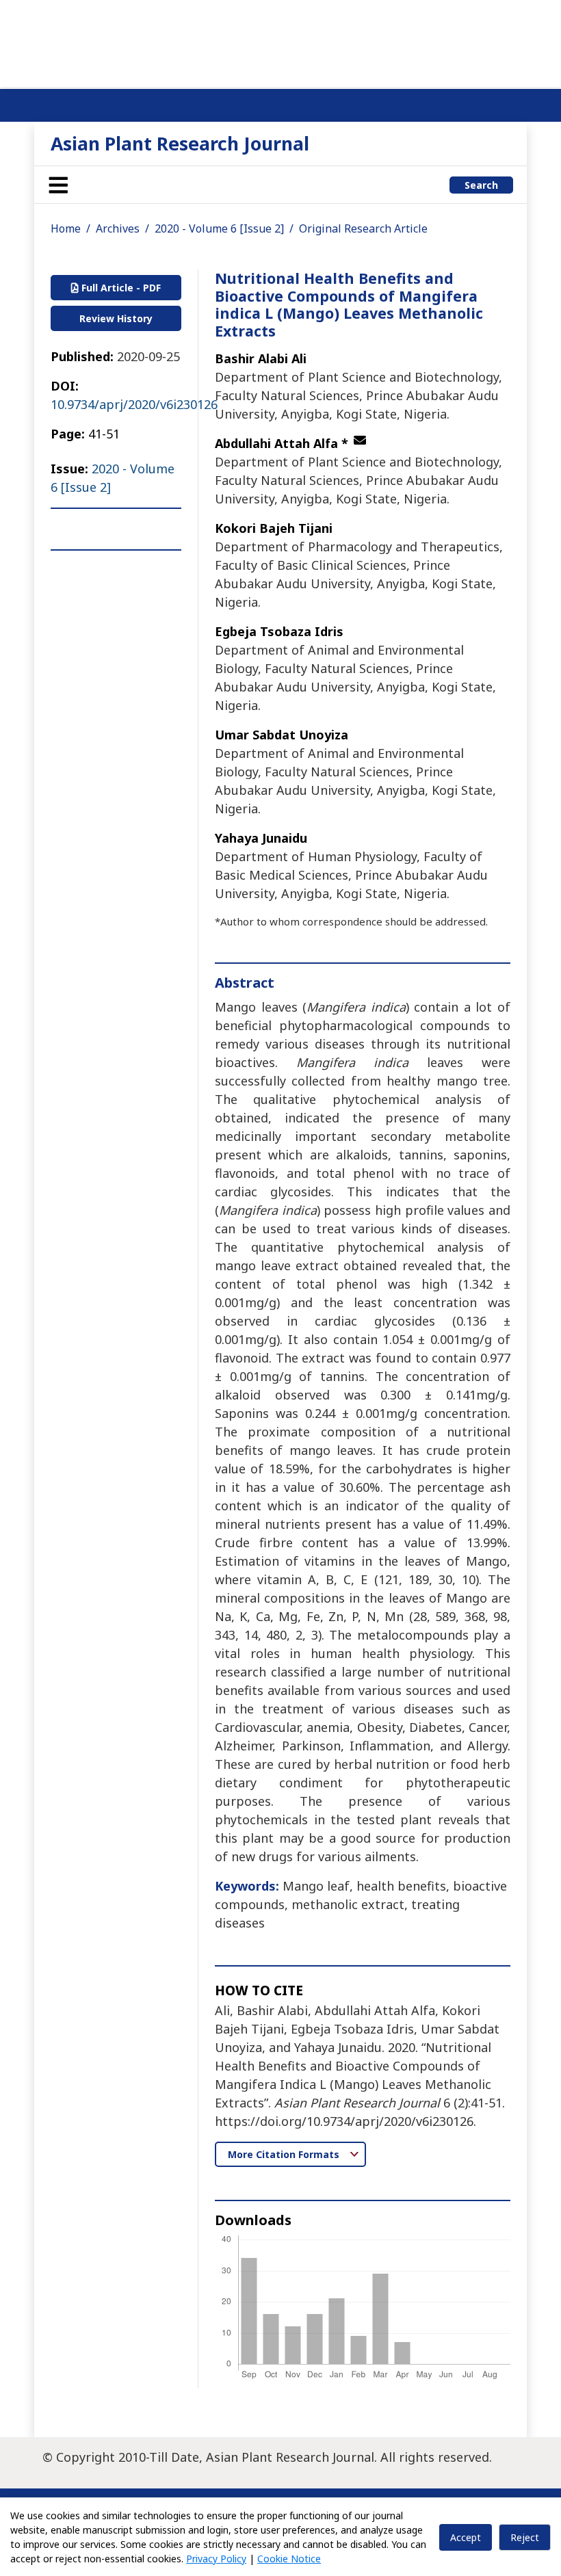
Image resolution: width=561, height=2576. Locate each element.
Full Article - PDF (120, 288)
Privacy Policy (216, 2559)
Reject (525, 2537)
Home (66, 228)
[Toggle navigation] (58, 185)
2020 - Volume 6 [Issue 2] (219, 228)
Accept (466, 2537)
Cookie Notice (289, 2559)
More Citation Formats (285, 2154)
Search (481, 185)
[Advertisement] (280, 41)
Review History (116, 318)
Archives (118, 228)
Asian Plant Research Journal (180, 143)
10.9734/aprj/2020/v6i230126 (134, 404)
